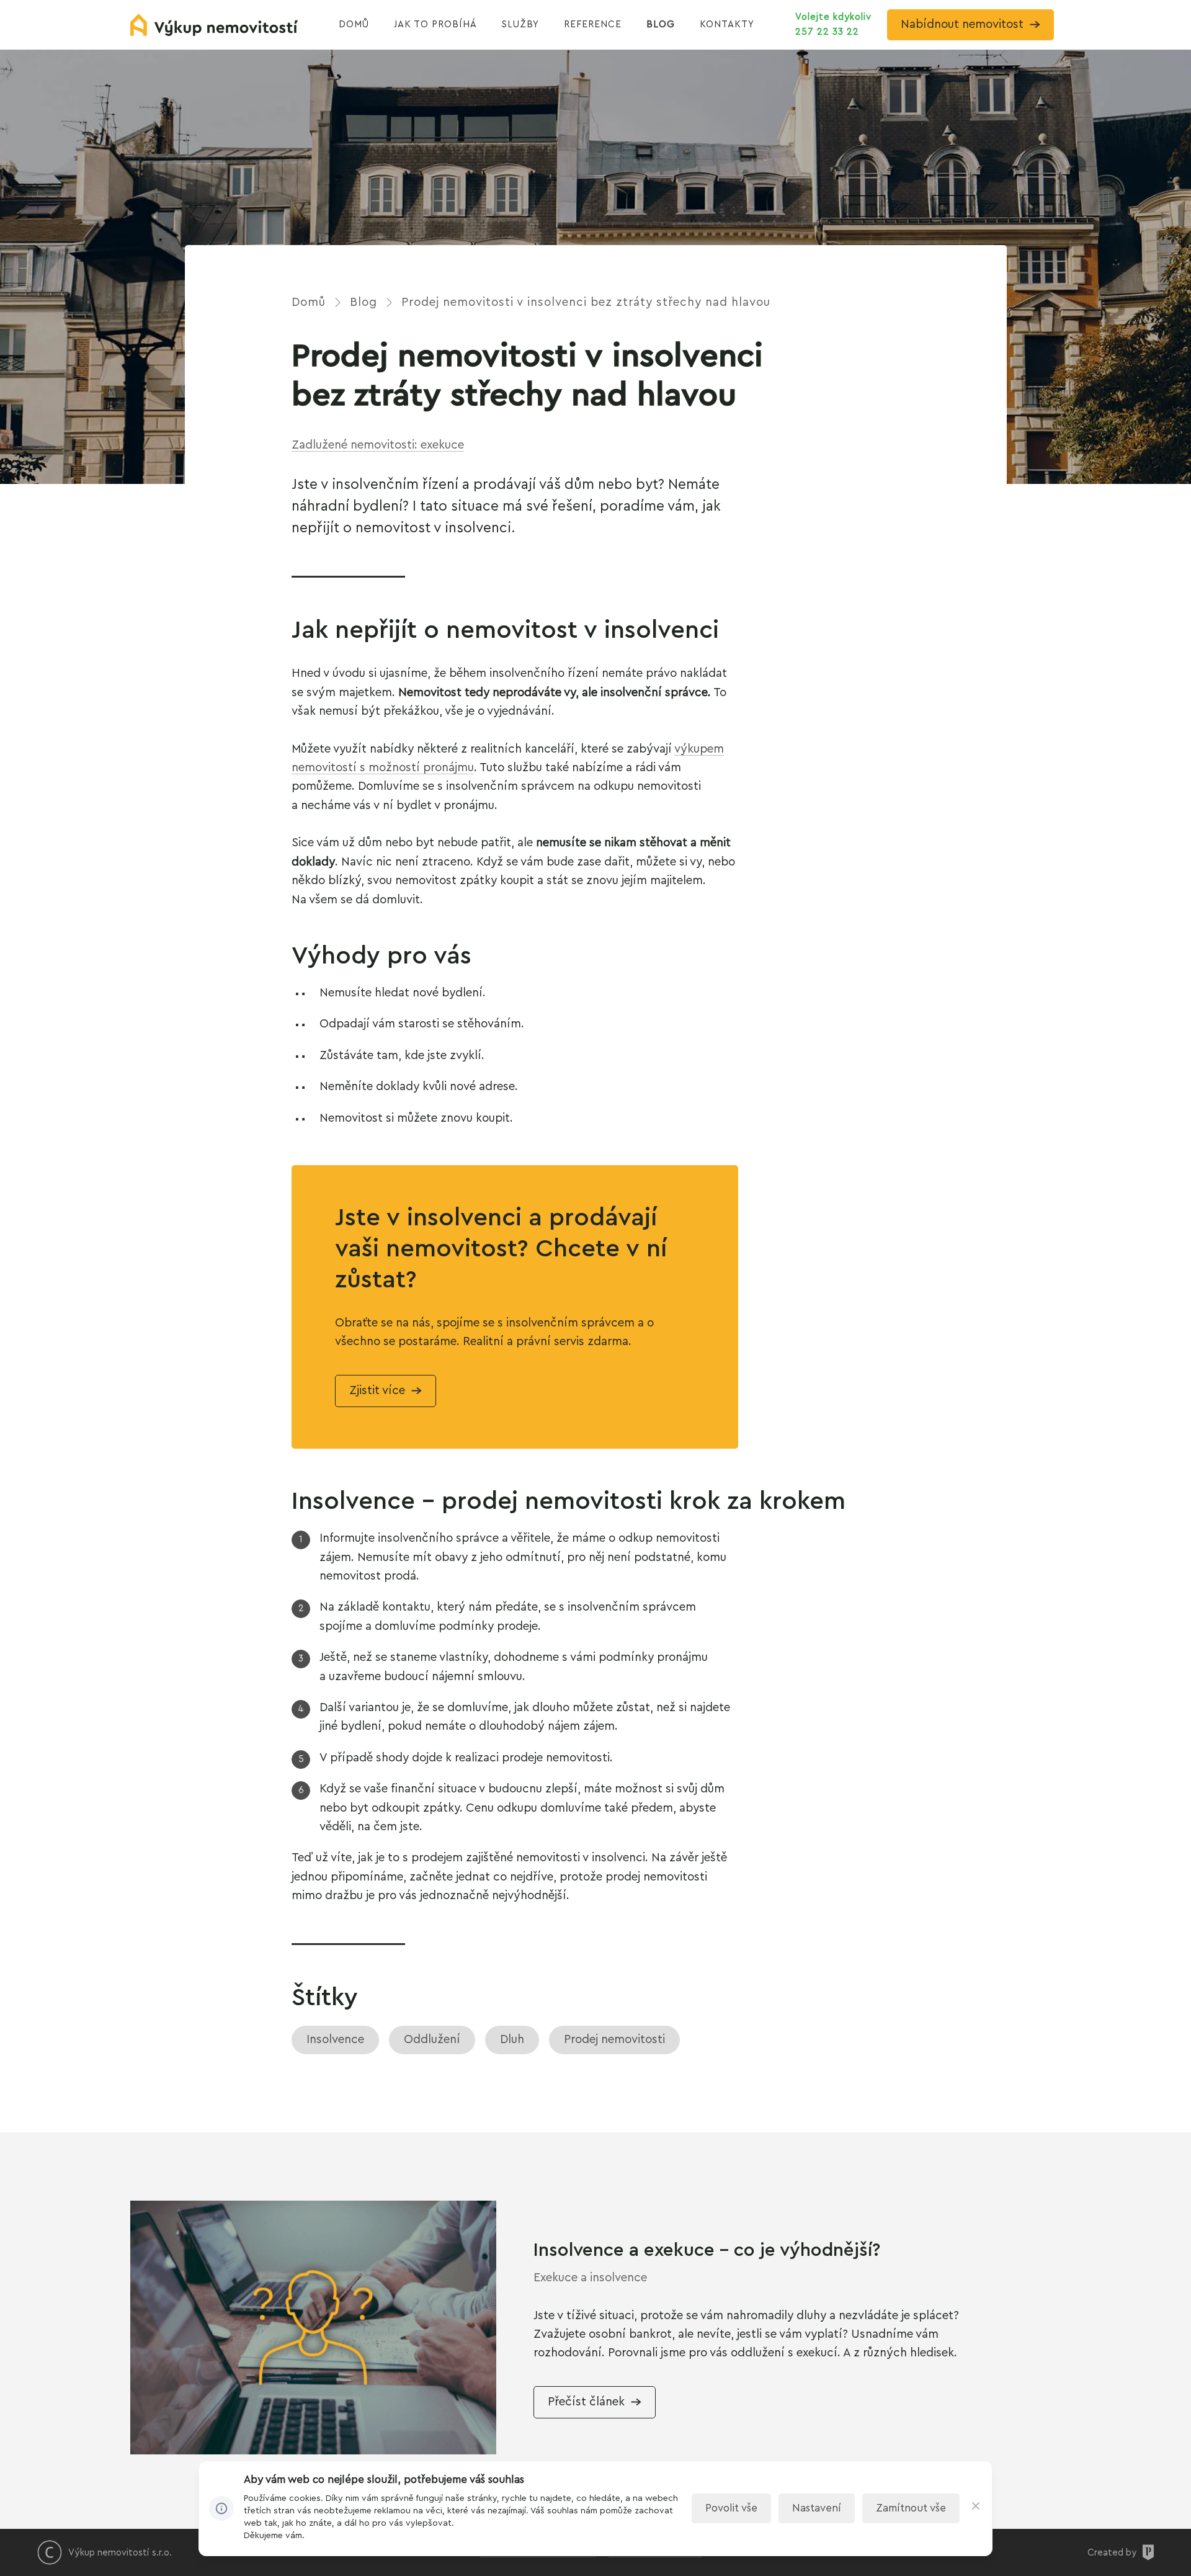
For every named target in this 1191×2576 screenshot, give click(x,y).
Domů (309, 302)
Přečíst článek (586, 2402)
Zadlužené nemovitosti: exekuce (378, 445)
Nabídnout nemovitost (962, 25)
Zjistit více (377, 1391)
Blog (364, 302)
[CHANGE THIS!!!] (976, 2509)
